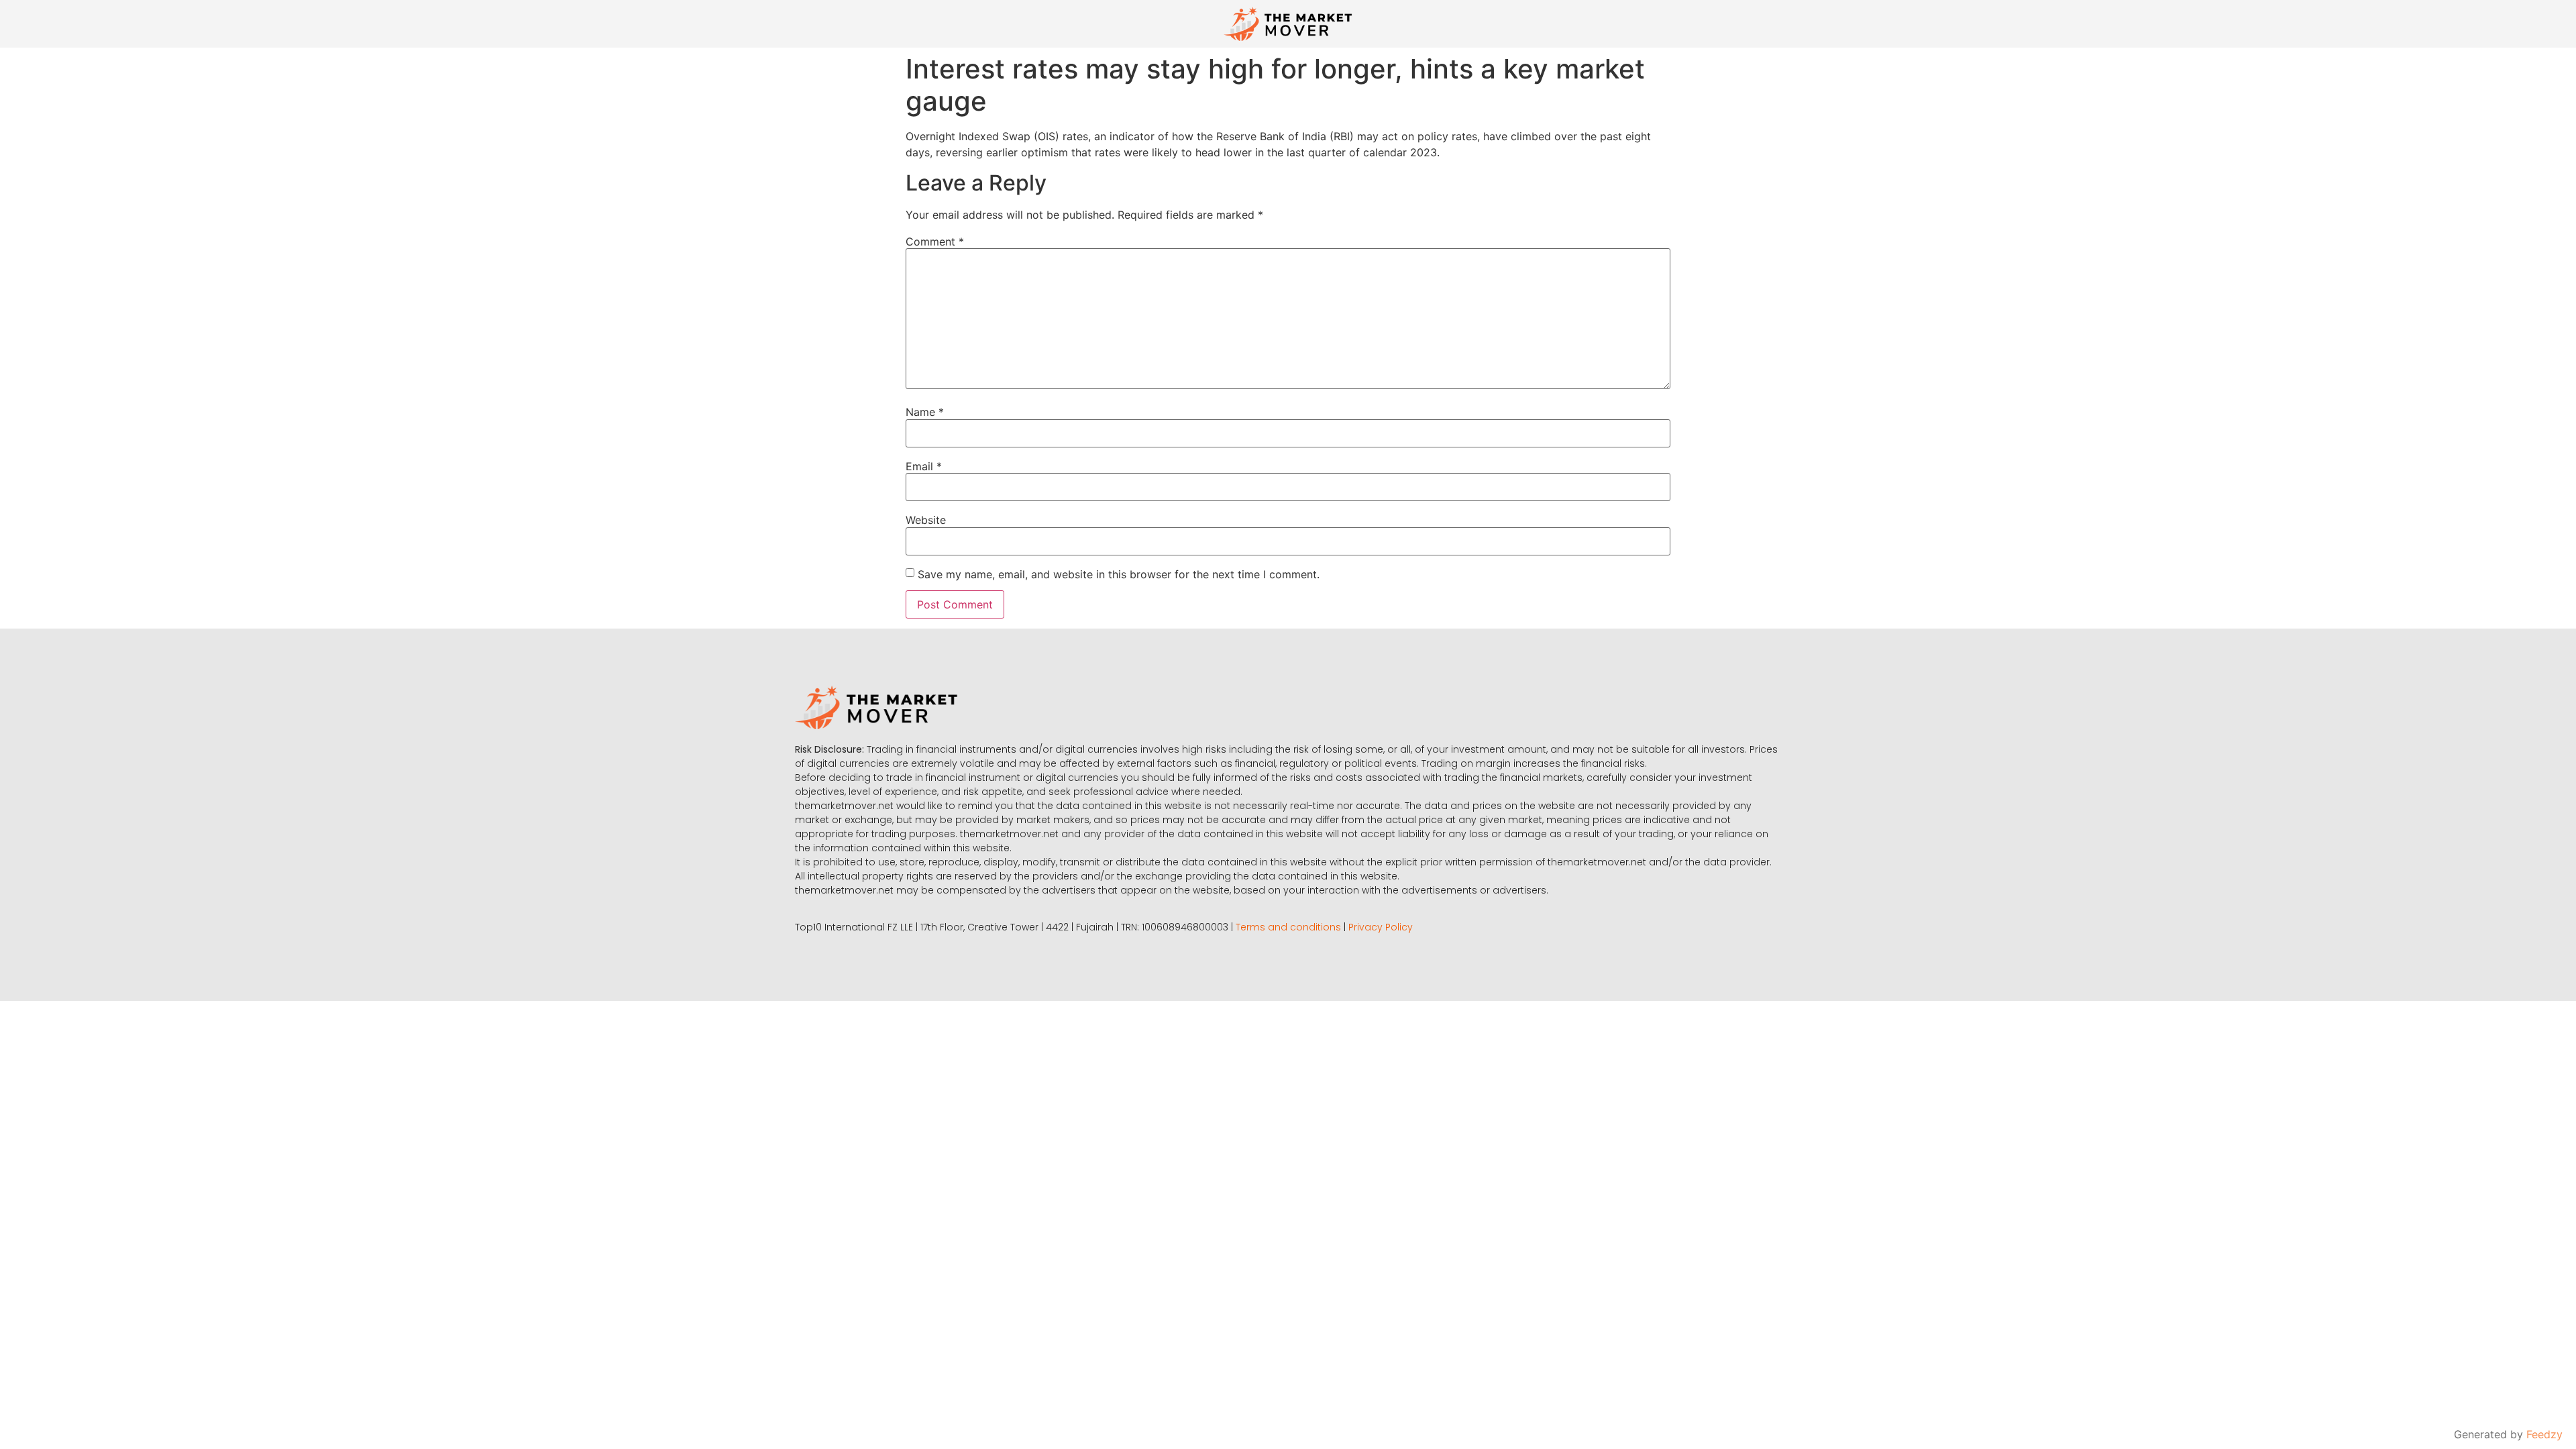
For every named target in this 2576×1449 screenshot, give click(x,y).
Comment (935, 241)
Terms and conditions (1288, 927)
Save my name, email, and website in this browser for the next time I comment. (1119, 574)
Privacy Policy (1381, 927)
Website (926, 520)
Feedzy (2544, 1434)
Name (925, 412)
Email (924, 466)
